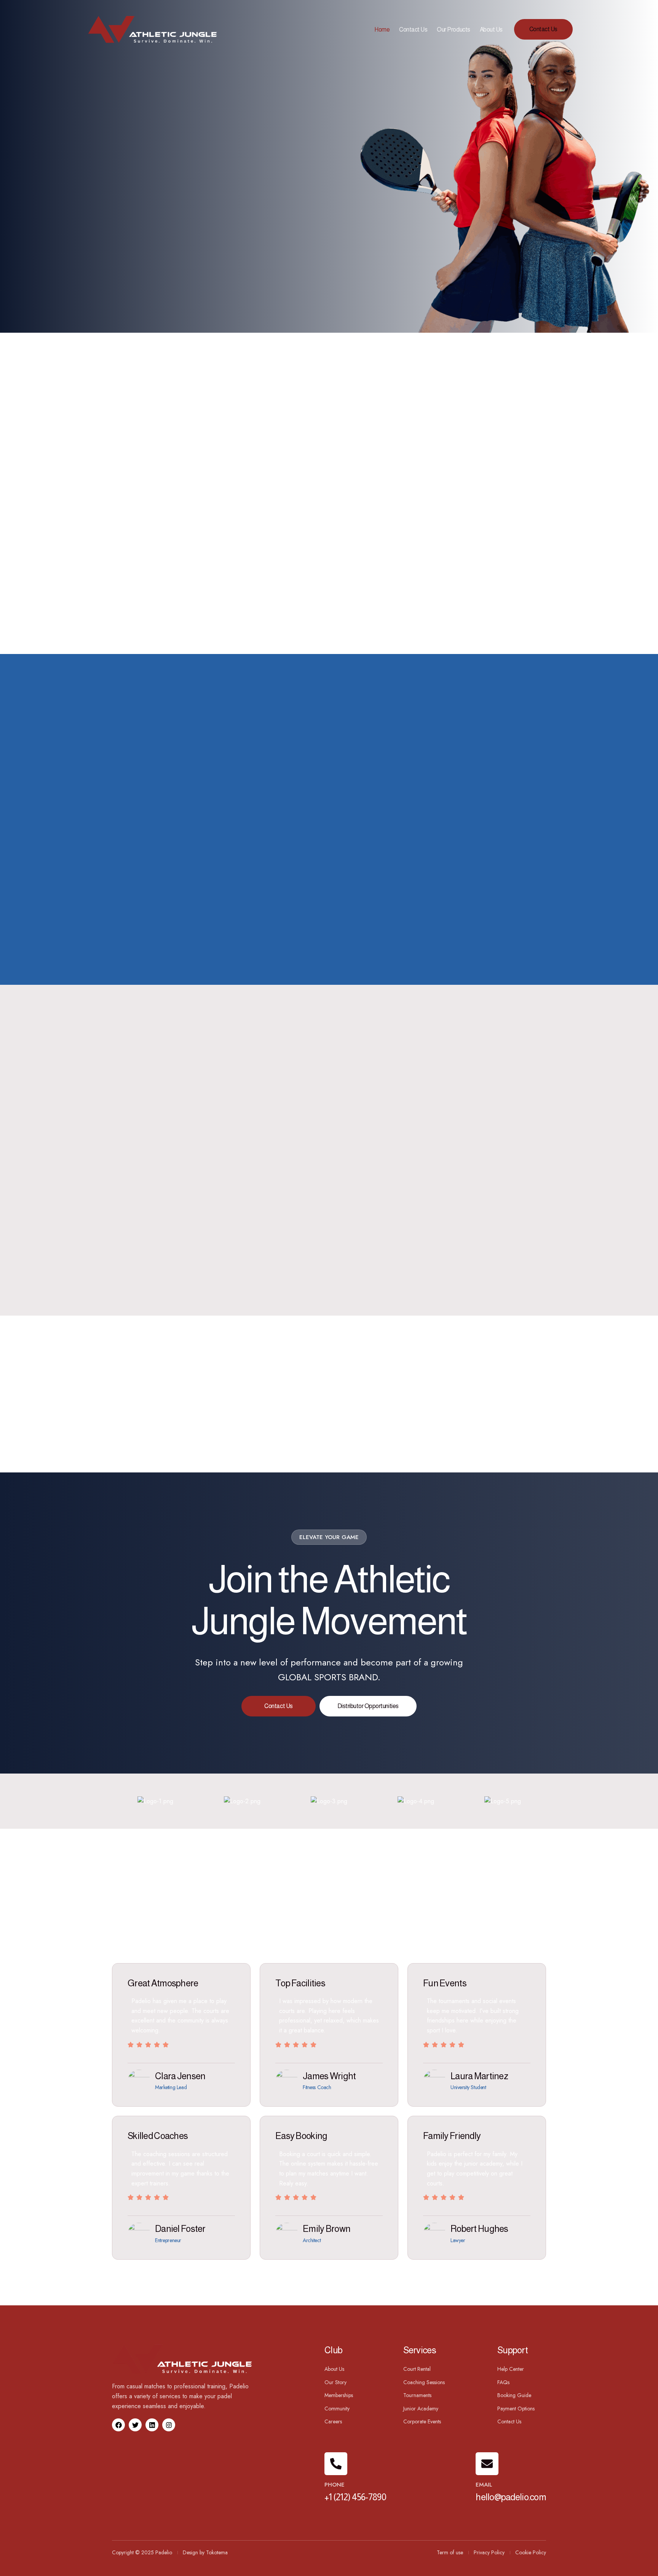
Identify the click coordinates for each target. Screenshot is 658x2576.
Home (382, 30)
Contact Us (413, 30)
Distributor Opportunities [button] (368, 1706)
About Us (491, 30)
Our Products (453, 30)
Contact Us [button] (543, 29)
